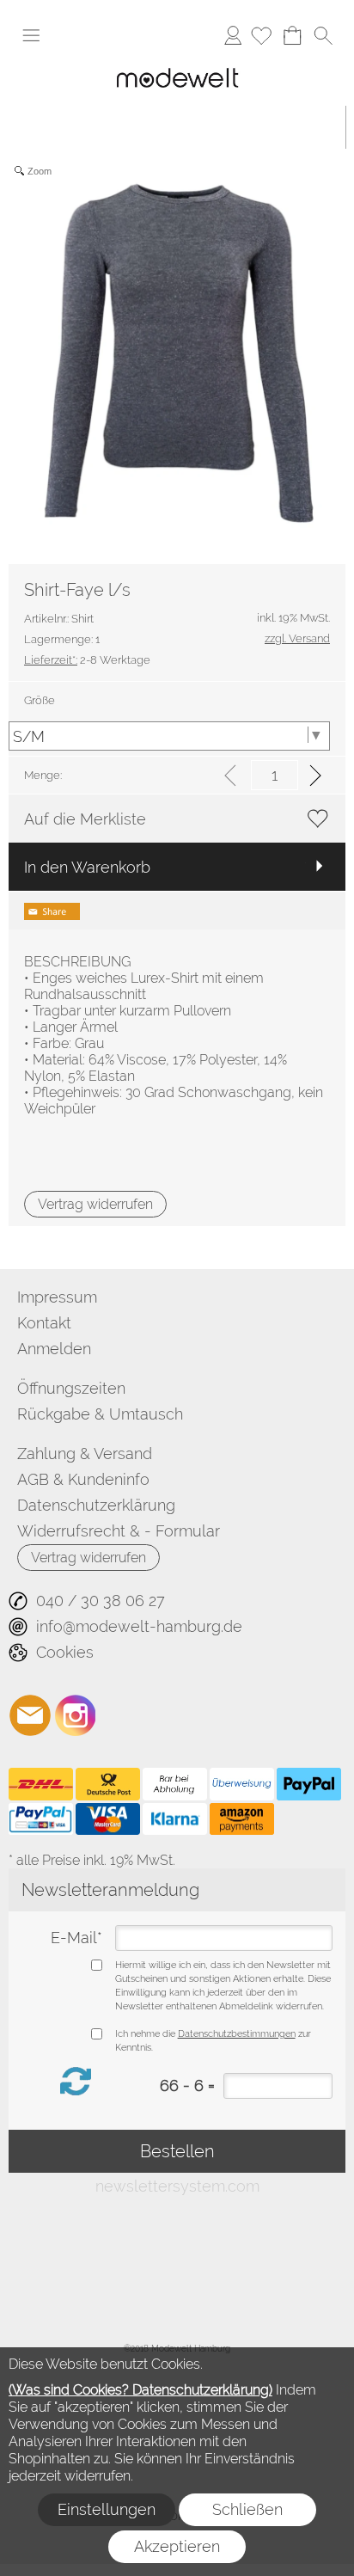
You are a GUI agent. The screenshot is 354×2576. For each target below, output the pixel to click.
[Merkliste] (261, 35)
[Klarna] (175, 1819)
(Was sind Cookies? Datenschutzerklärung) (140, 2390)
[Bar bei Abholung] (175, 1784)
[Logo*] (177, 64)
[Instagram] (76, 1715)
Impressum (57, 1297)
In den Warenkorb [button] (87, 867)
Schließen (247, 2509)
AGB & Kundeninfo (83, 1479)
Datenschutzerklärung (96, 1505)
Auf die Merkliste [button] (85, 819)
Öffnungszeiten (71, 1388)
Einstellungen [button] (107, 2509)
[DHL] (41, 1784)
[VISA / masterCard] (108, 1819)
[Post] (108, 1784)
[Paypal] (309, 1784)
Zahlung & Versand (85, 1454)
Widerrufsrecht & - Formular (119, 1531)
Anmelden (233, 35)
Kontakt (44, 1323)
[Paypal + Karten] (41, 1819)
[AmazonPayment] (242, 1819)
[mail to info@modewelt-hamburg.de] (30, 1715)
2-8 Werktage (87, 660)
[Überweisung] (242, 1784)
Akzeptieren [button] (177, 2546)
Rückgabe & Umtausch (100, 1414)
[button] (31, 35)
